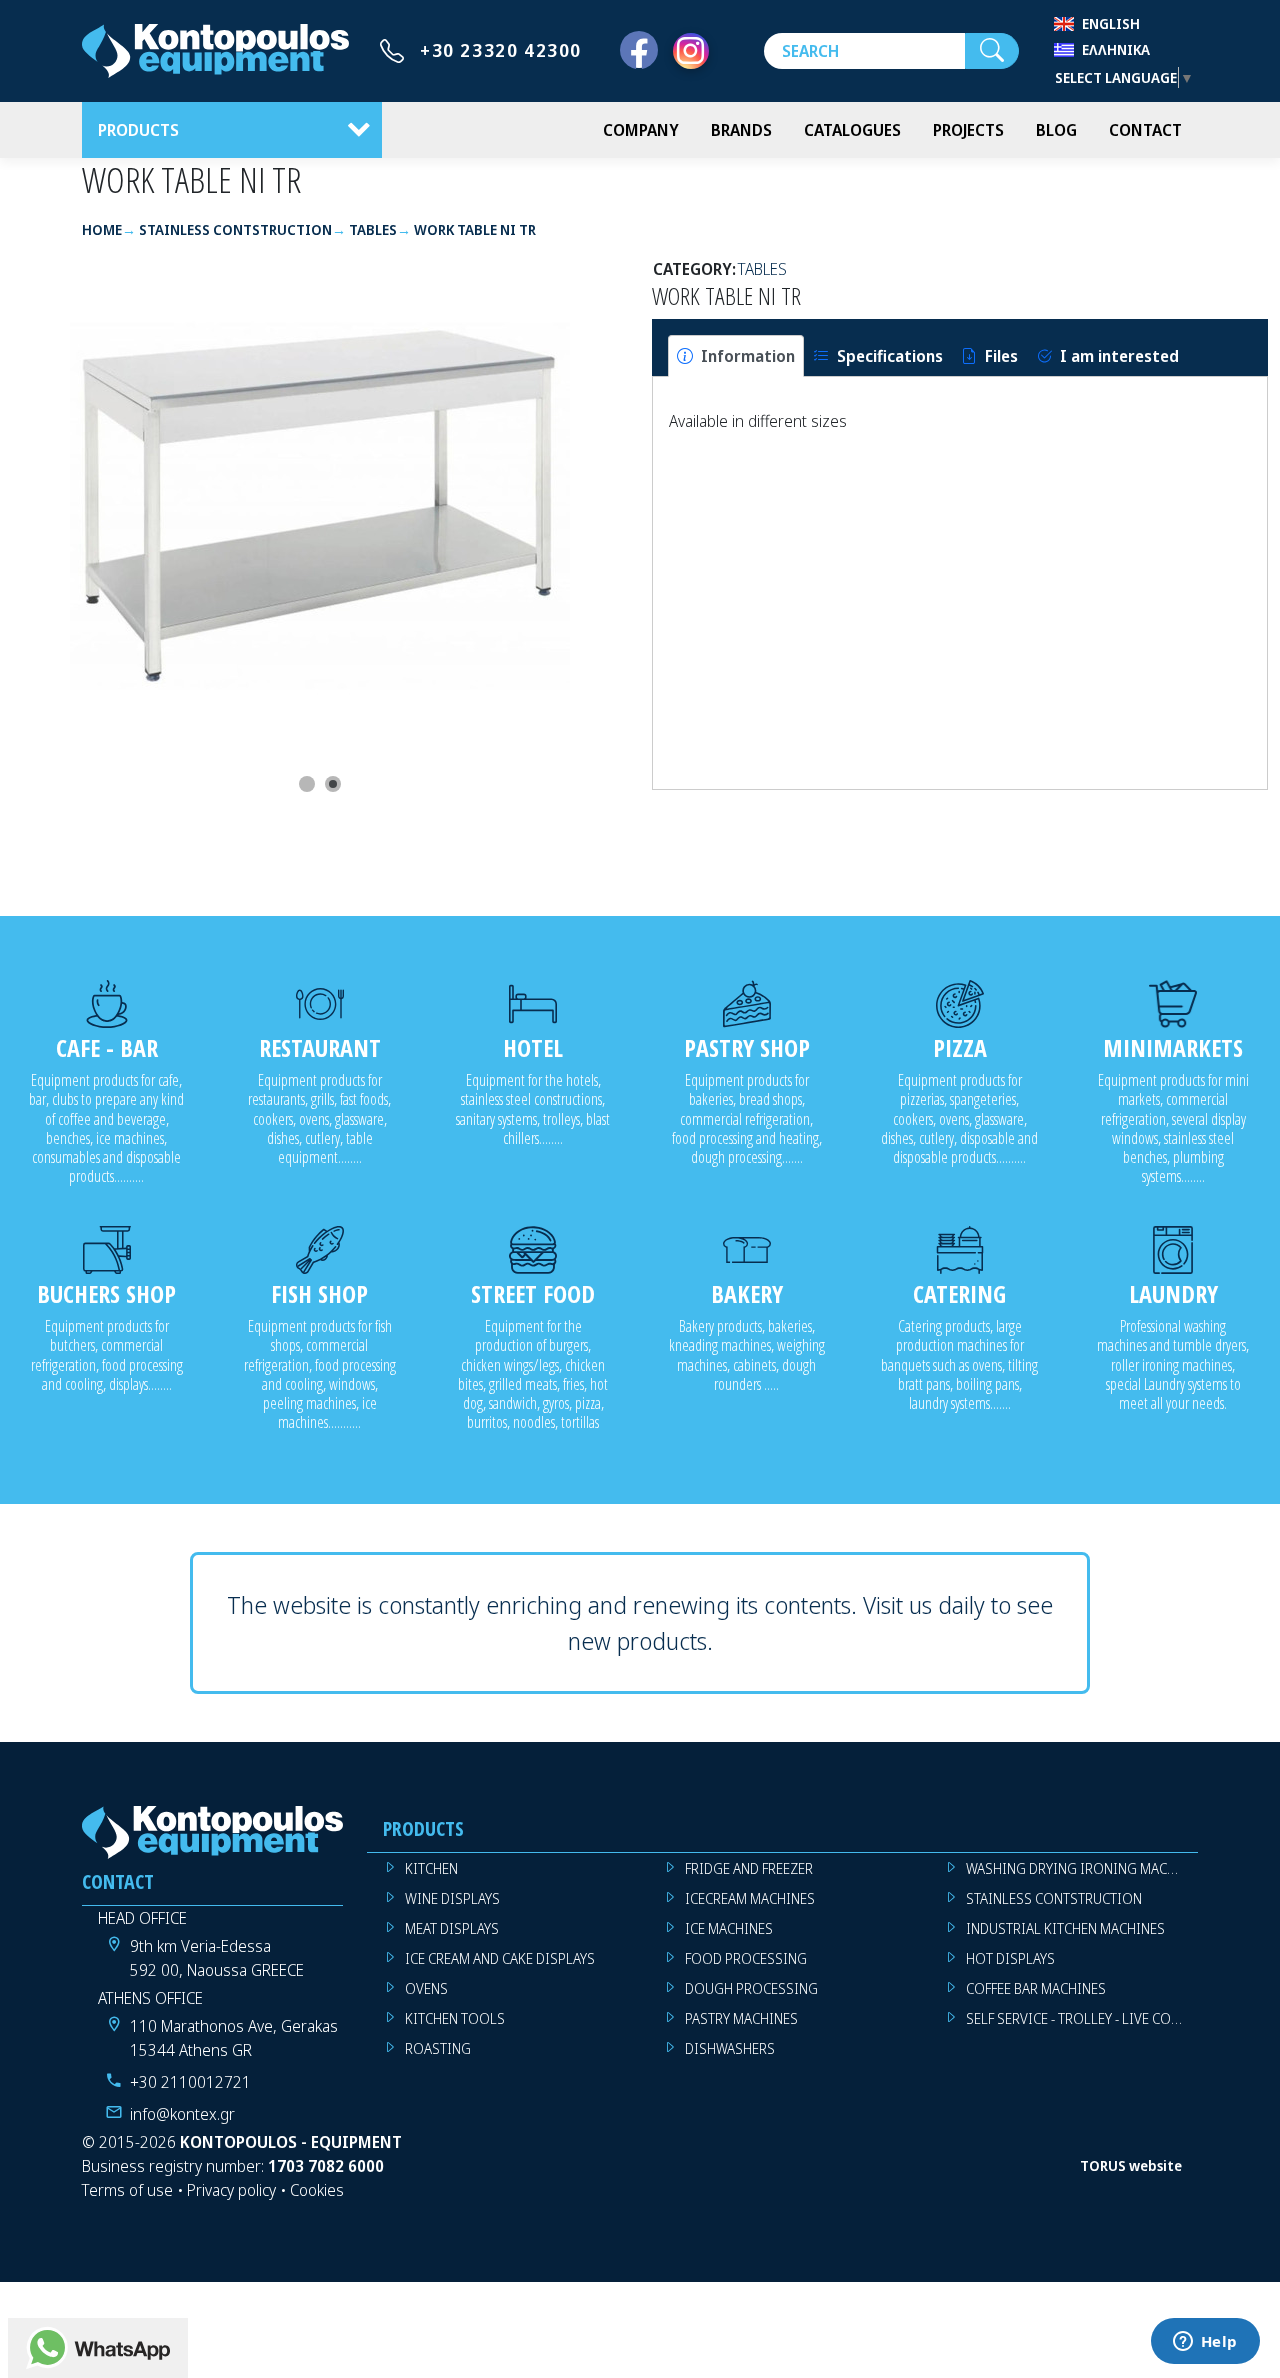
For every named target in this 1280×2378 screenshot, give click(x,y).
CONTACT (1145, 130)
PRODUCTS (138, 130)
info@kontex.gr (182, 2114)
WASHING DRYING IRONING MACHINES (1082, 1868)
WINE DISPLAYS (452, 1898)
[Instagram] (691, 51)
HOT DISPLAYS (1010, 1958)
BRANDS (741, 130)
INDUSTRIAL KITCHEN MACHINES (1065, 1928)
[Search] (992, 51)
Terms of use (127, 2190)
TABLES (762, 269)
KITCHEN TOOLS (455, 2018)
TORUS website (1131, 2165)
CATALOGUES (852, 130)
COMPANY (641, 130)
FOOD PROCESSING (746, 1958)
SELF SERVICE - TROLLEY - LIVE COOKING (1082, 2018)
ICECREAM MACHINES (750, 1898)
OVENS (426, 1988)
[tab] (736, 356)
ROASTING (438, 2048)
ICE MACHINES (729, 1928)
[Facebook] (639, 51)
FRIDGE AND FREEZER (749, 1868)
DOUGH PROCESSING (751, 1988)
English (1111, 23)
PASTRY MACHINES (741, 2018)
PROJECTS (968, 130)
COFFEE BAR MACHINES (1036, 1988)
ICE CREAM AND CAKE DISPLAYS (500, 1958)
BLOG (1056, 130)
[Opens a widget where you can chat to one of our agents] (1205, 2343)
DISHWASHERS (730, 2048)
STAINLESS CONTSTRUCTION (1054, 1898)
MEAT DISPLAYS (452, 1928)
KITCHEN (431, 1868)
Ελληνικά (1116, 49)
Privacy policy (231, 2190)
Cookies (317, 2190)
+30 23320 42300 (501, 50)
